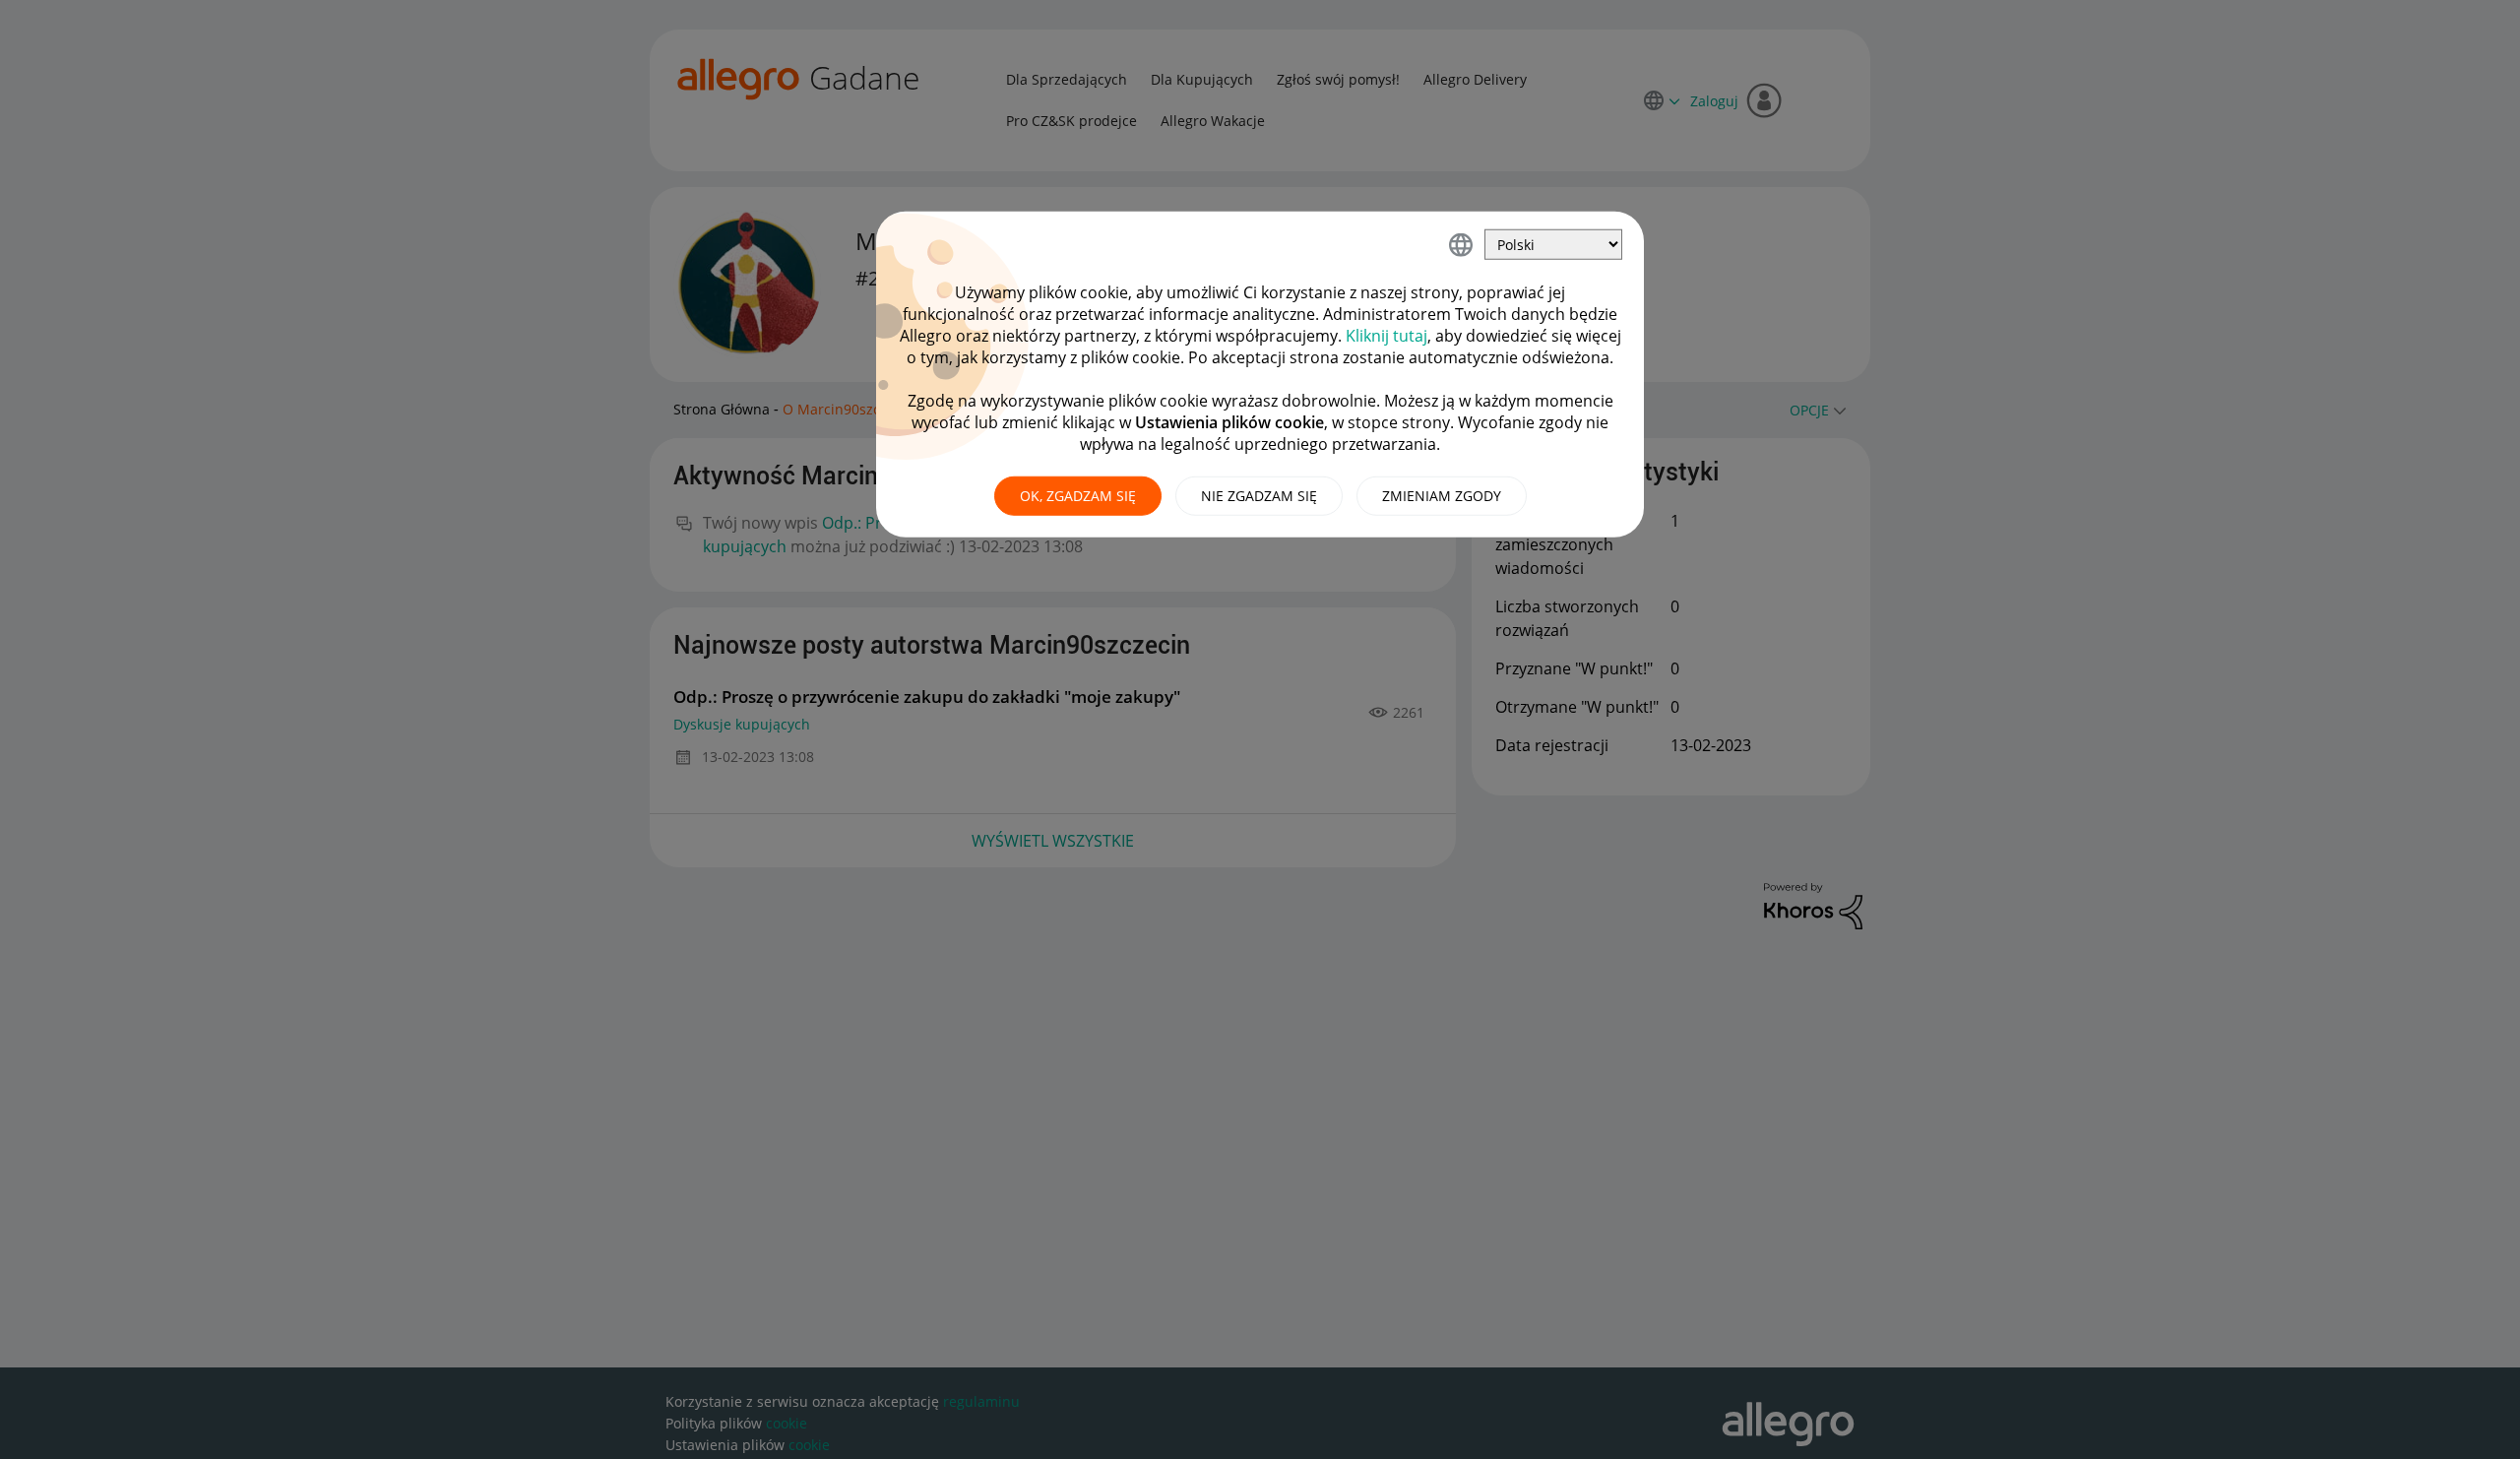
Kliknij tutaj (1386, 336)
